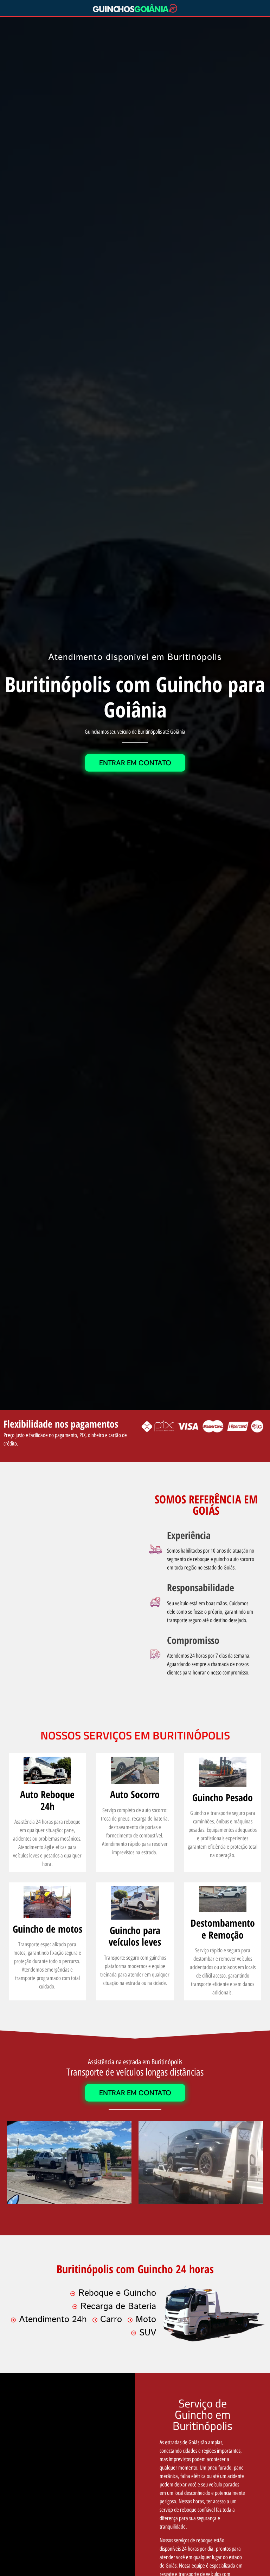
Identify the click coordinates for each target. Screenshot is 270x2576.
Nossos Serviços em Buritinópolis (135, 1735)
